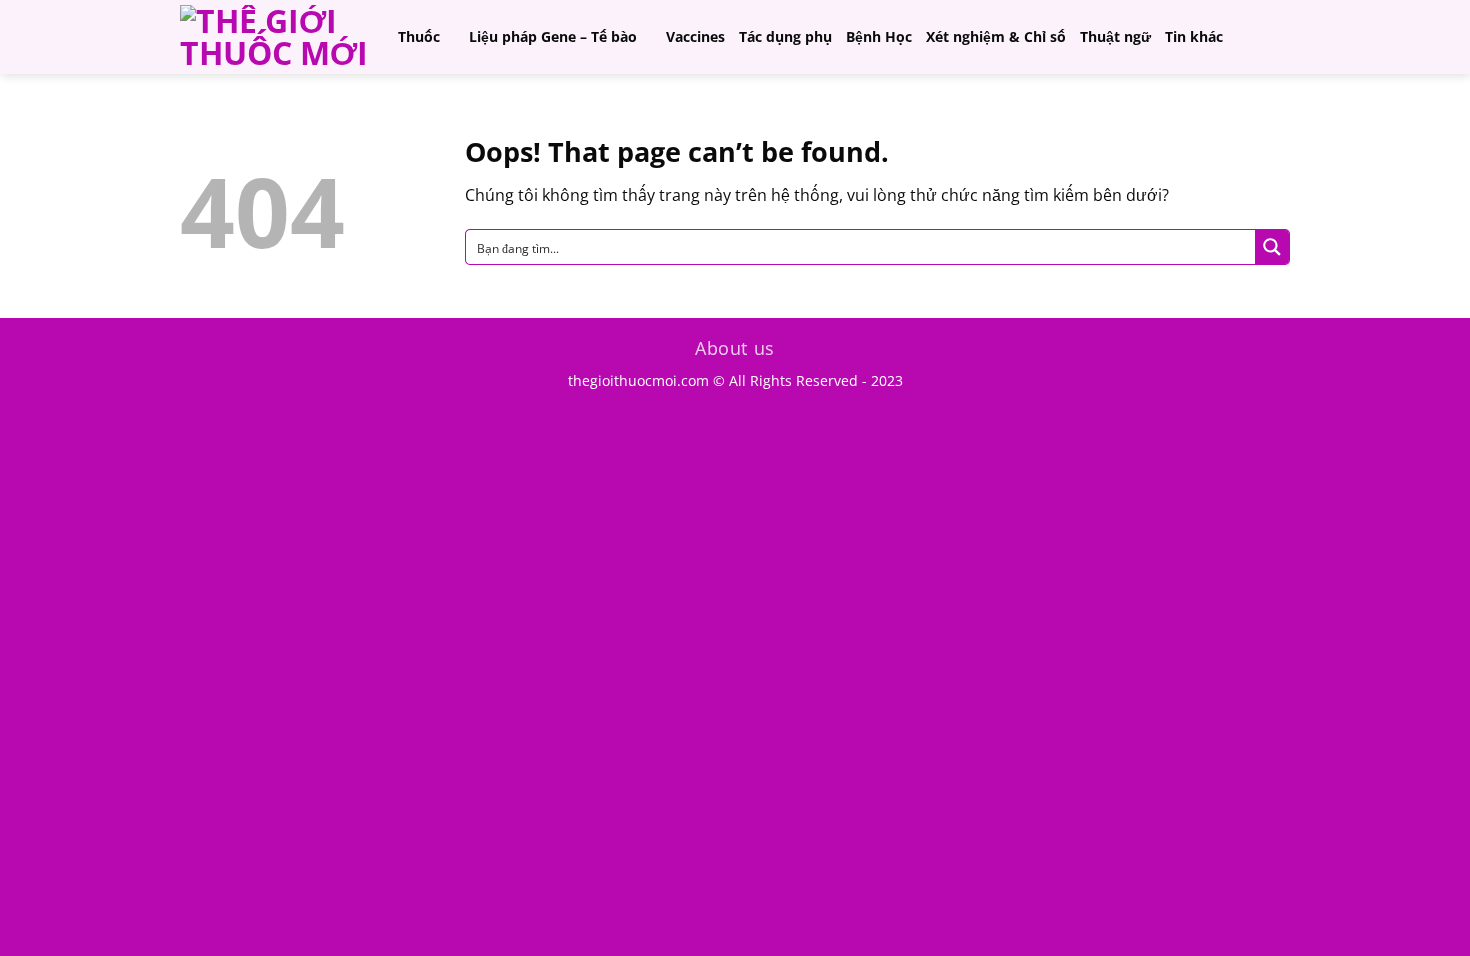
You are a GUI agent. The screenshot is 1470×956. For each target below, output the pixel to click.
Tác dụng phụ (785, 36)
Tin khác (1194, 36)
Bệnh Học (879, 36)
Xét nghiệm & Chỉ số (996, 36)
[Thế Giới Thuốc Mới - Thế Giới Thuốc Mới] (274, 37)
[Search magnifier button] (1272, 247)
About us (735, 348)
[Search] (1280, 36)
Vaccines (695, 36)
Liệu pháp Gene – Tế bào (553, 36)
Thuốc (419, 36)
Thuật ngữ (1115, 36)
